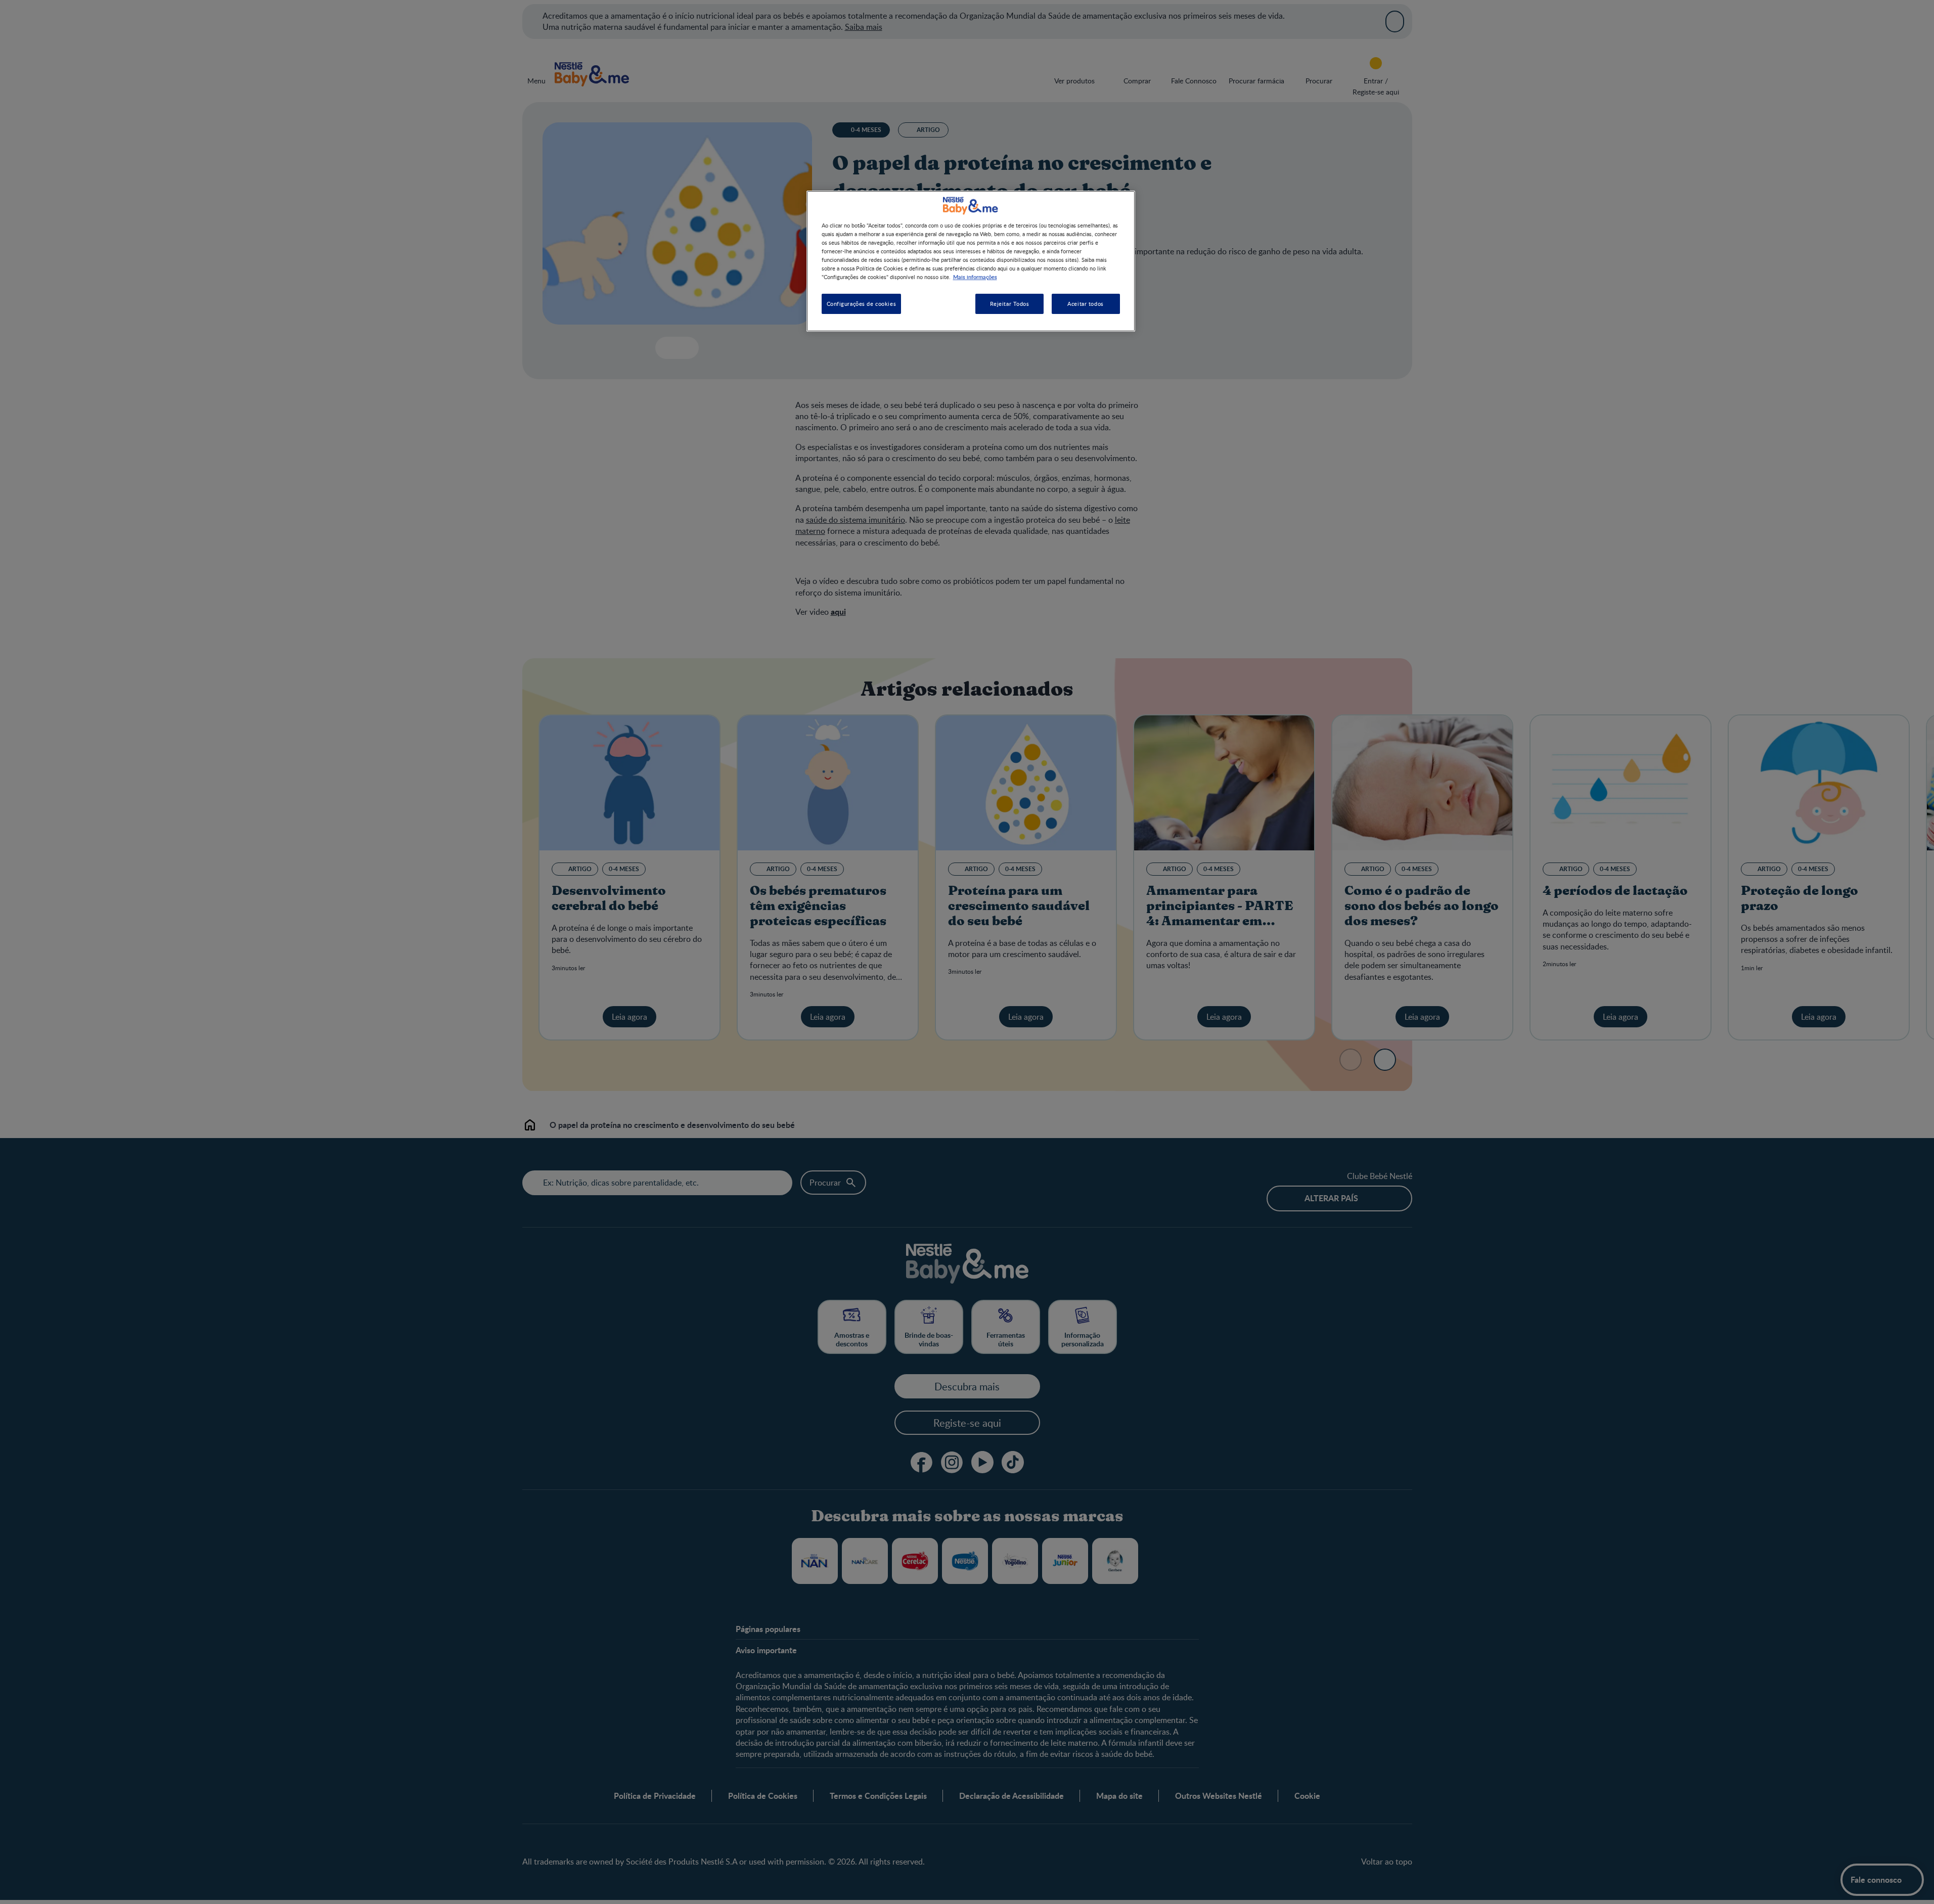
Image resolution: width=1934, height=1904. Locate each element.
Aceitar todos (1085, 304)
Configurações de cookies (862, 304)
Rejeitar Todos (1010, 304)
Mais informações (975, 277)
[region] (971, 261)
